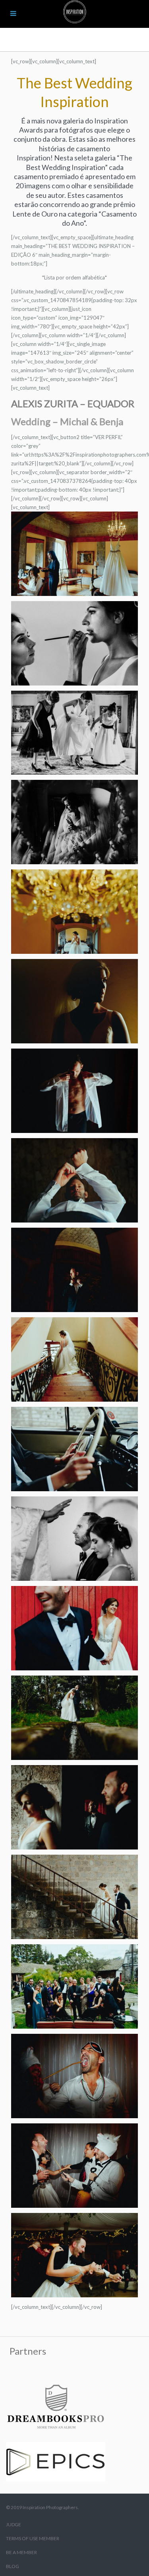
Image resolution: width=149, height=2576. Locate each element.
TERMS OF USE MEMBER (33, 2538)
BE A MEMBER (21, 2552)
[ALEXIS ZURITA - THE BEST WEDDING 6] (74, 553)
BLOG (13, 2566)
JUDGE (14, 2524)
